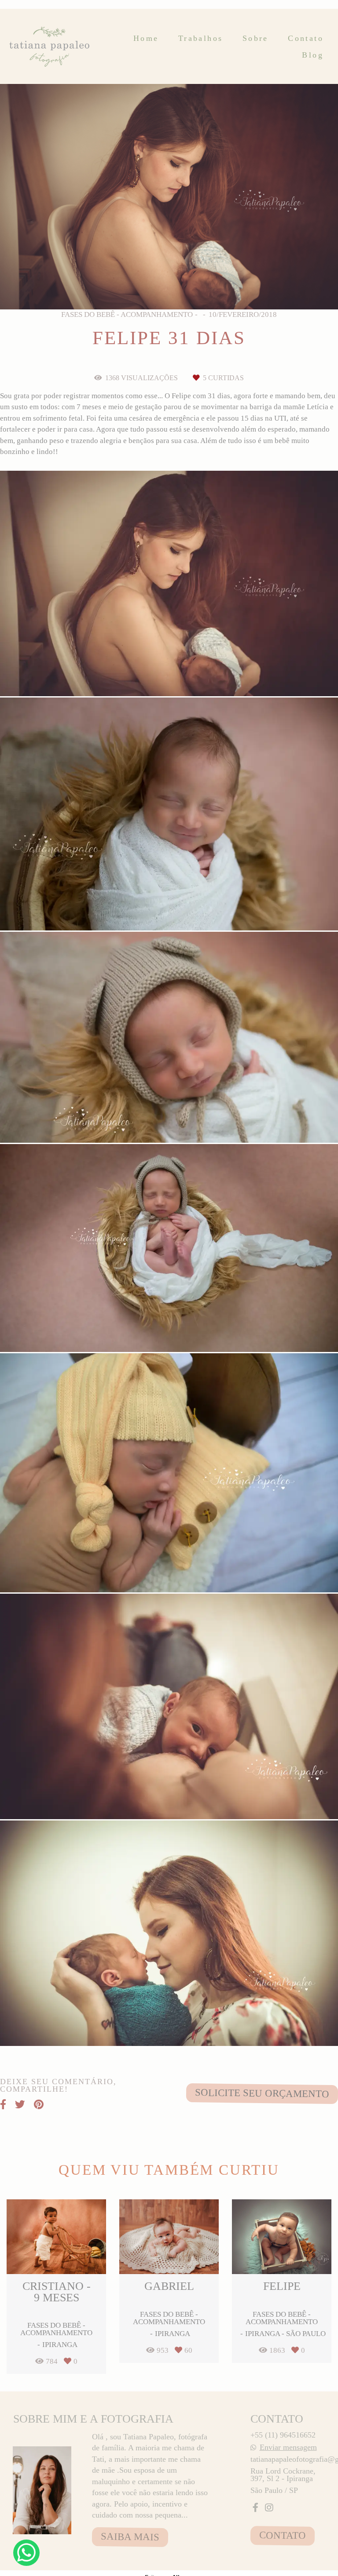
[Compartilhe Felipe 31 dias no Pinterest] (39, 2105)
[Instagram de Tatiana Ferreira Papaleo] (269, 2508)
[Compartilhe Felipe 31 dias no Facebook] (3, 2105)
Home (146, 38)
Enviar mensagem (288, 2447)
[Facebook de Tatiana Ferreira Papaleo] (255, 2508)
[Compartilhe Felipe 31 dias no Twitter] (20, 2105)
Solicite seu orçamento (262, 2093)
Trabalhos (201, 38)
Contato (306, 38)
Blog (313, 55)
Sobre (255, 38)
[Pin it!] (197, 674)
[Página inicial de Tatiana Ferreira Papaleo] (50, 46)
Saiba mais (130, 2537)
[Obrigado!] (142, 674)
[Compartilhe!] (169, 674)
